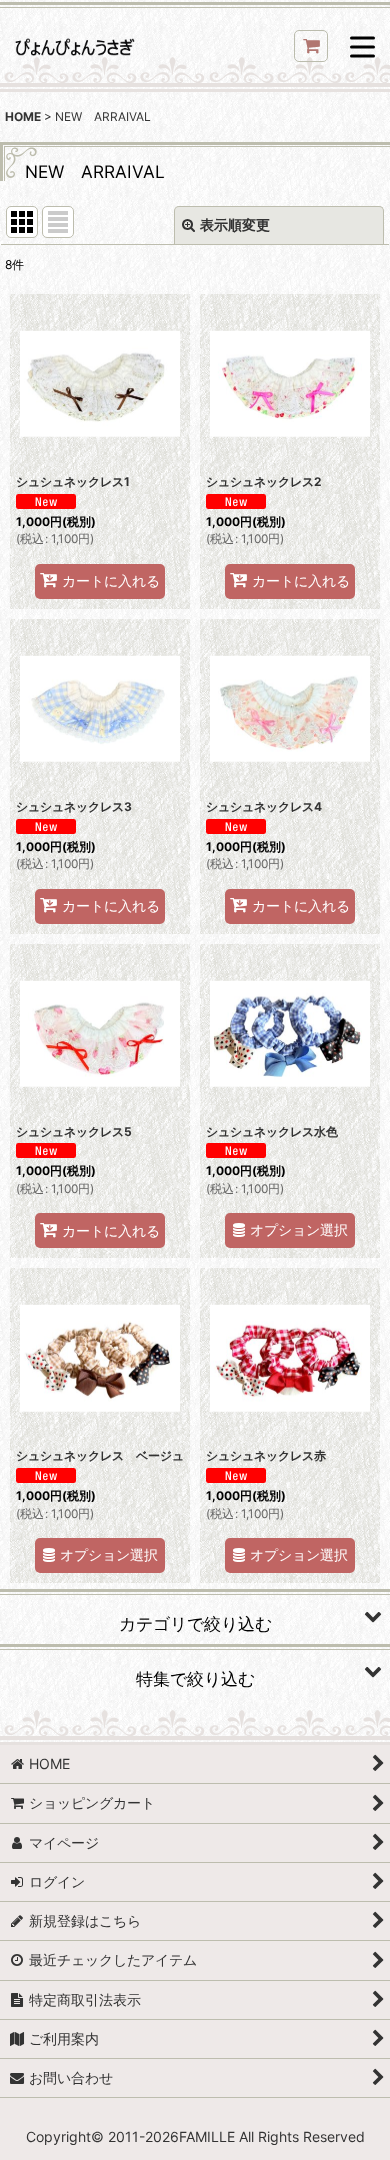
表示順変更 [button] (235, 224)
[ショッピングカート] (311, 46)
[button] (362, 48)
